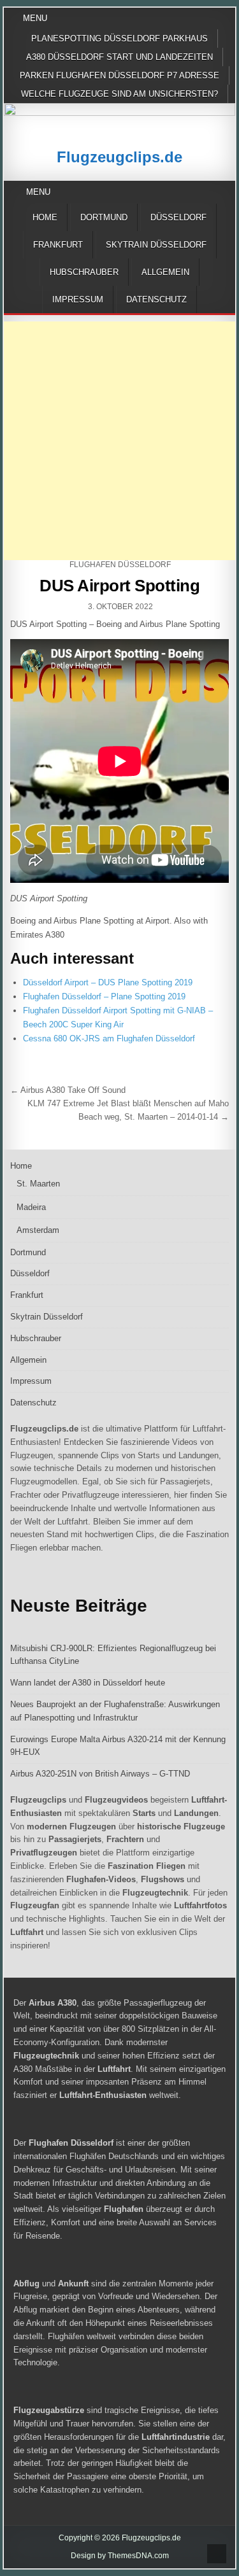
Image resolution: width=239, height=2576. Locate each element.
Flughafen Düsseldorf (120, 565)
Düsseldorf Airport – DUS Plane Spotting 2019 (108, 982)
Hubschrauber (84, 272)
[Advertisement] (119, 441)
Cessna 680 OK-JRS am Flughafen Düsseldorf (109, 1038)
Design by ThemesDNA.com (120, 2556)
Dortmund (104, 217)
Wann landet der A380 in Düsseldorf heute (88, 1683)
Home (45, 217)
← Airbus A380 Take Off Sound (68, 1090)
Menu (35, 18)
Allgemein (165, 272)
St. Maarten (38, 1184)
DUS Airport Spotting (119, 586)
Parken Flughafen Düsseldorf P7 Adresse (119, 75)
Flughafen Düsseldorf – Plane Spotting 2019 (104, 996)
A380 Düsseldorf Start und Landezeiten (119, 57)
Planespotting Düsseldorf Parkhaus (119, 39)
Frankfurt (58, 245)
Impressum (78, 299)
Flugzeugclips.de (119, 157)
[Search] (228, 193)
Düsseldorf (178, 217)
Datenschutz (156, 299)
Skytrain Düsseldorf (156, 245)
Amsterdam (38, 1230)
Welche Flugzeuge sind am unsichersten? (119, 94)
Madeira (31, 1207)
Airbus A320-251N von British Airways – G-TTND (100, 1774)
